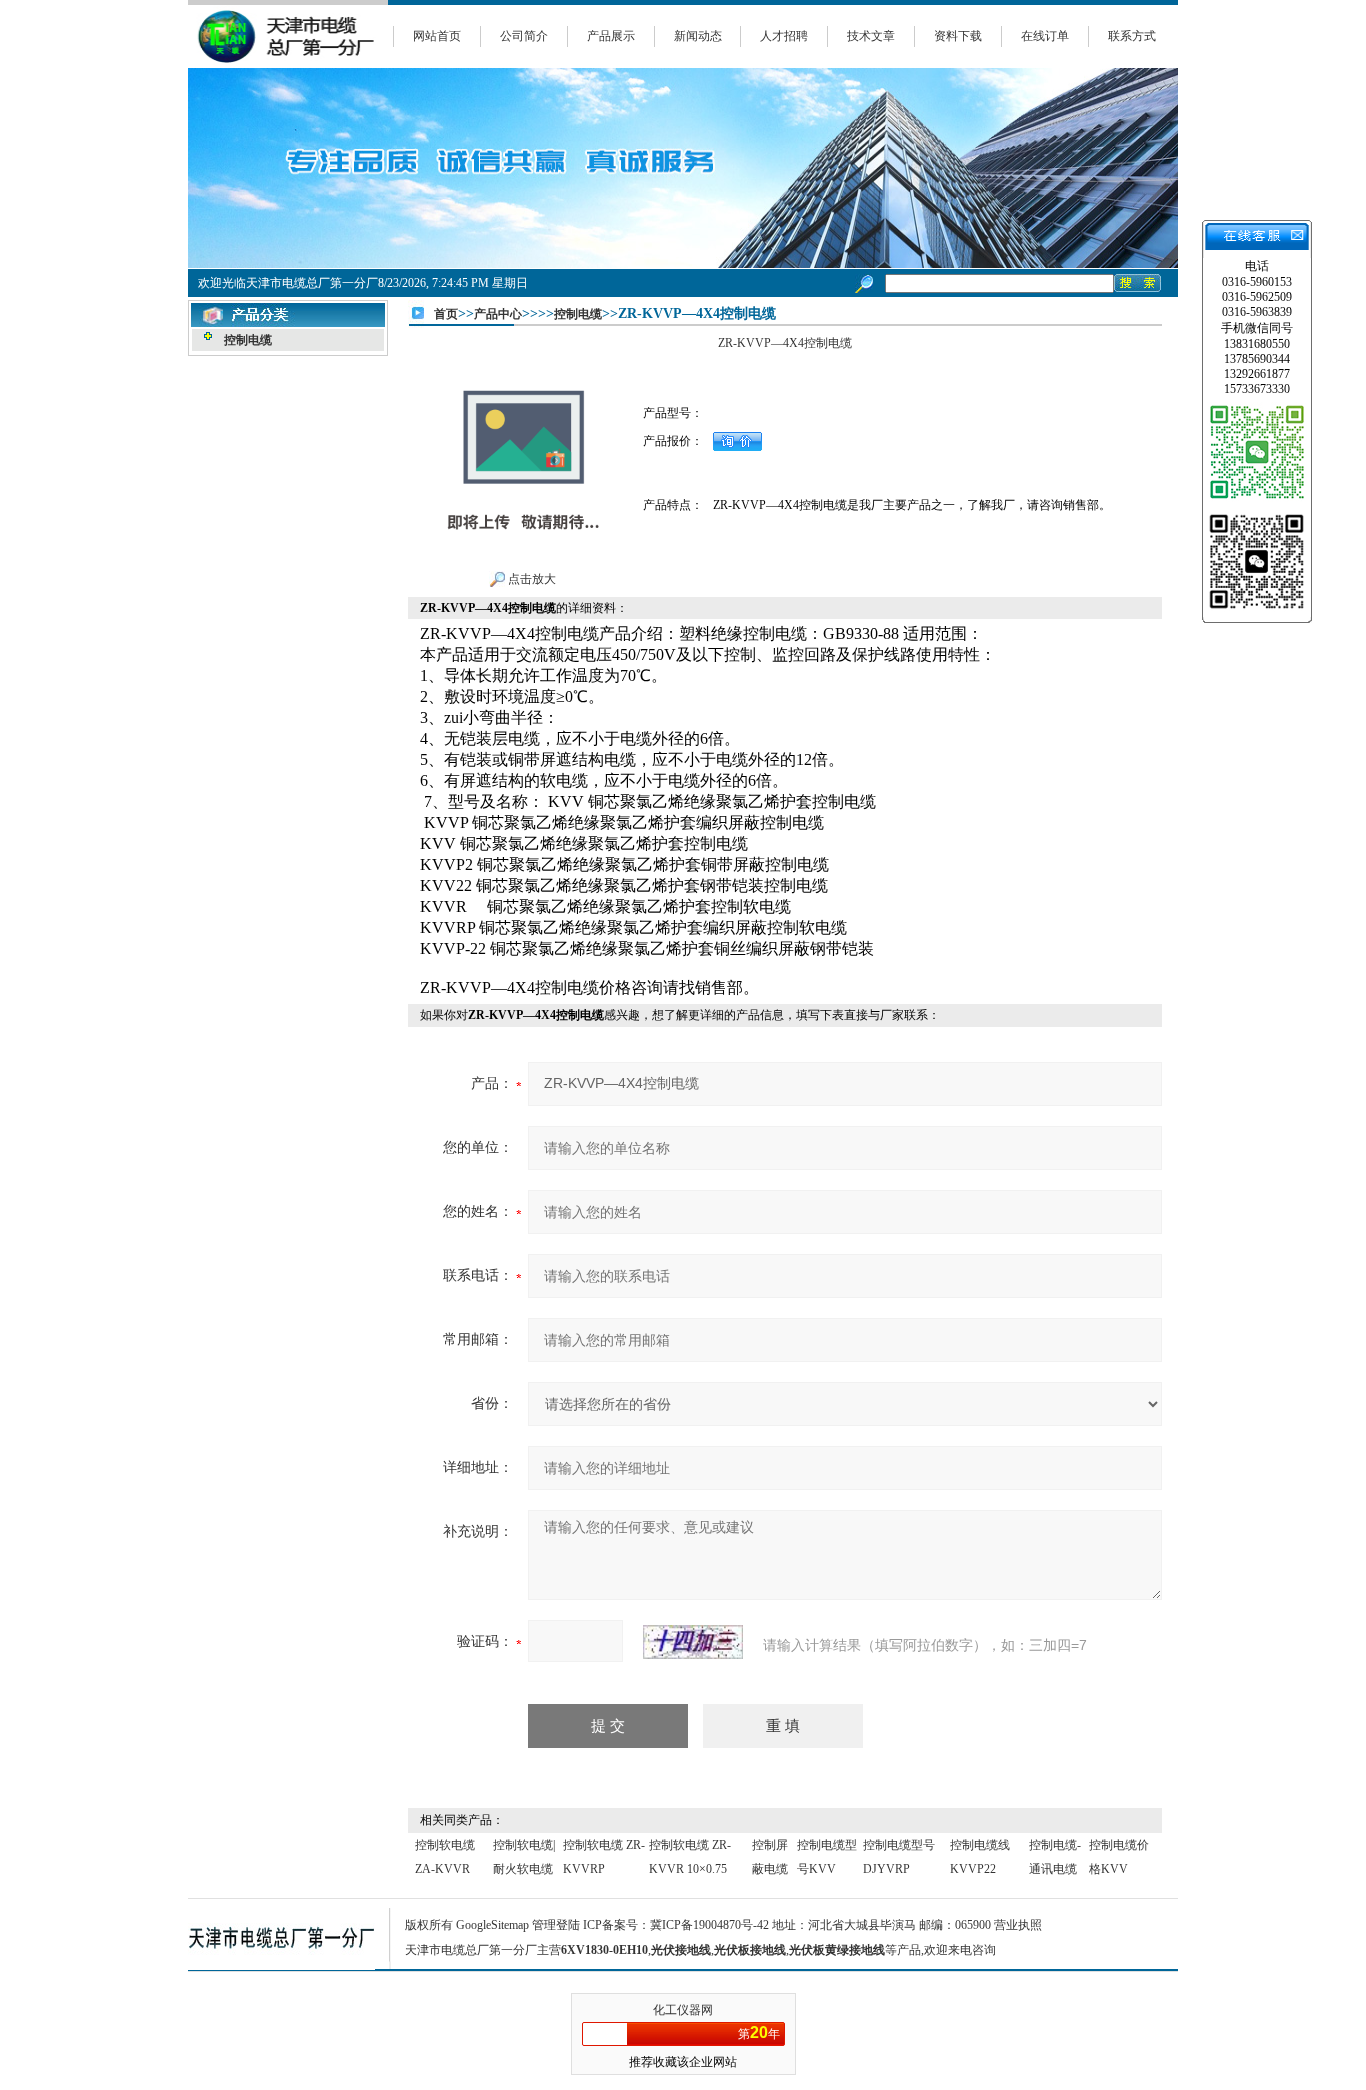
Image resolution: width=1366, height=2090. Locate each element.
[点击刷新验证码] (693, 1642)
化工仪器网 (683, 2010)
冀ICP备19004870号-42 (709, 1925)
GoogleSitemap (492, 1925)
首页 (446, 314)
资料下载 (958, 36)
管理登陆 (556, 1925)
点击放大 (530, 579)
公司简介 (524, 36)
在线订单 (1045, 36)
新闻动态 (698, 36)
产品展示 (611, 36)
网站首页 (437, 36)
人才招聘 (784, 36)
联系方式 (1132, 36)
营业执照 (1018, 1925)
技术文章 (871, 36)
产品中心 (498, 314)
